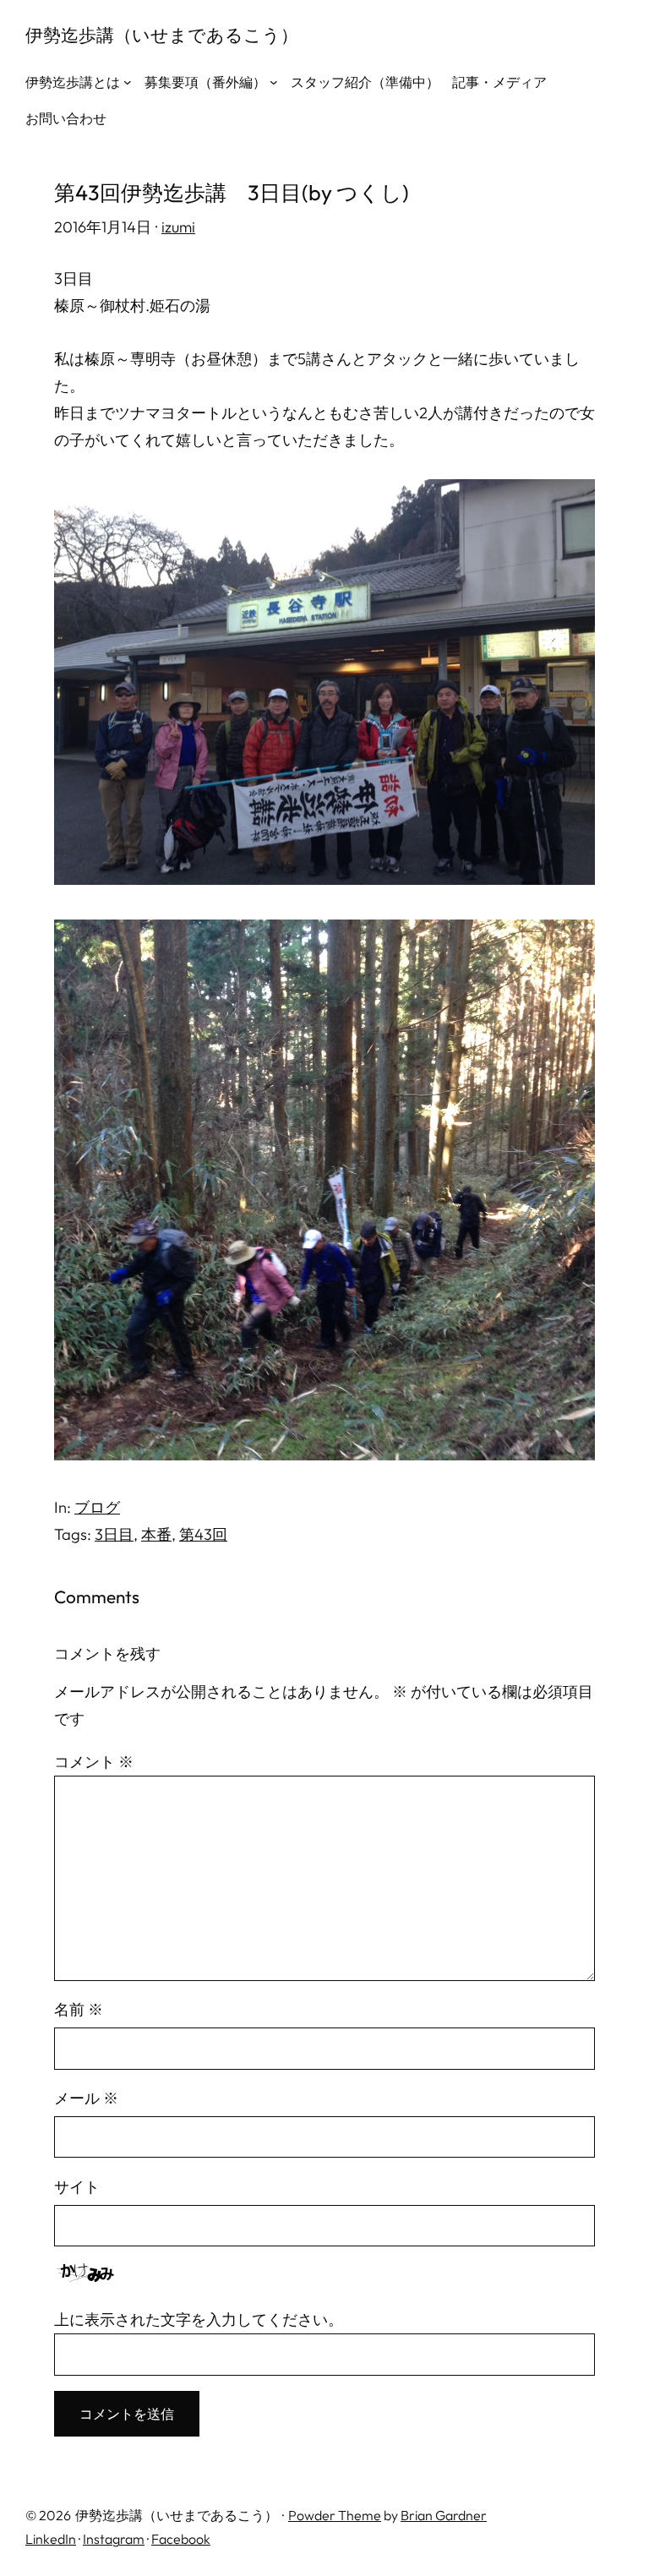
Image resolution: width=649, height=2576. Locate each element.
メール (86, 2098)
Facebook (181, 2539)
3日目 (114, 1534)
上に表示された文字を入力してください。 (199, 2319)
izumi (178, 227)
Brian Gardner (444, 2515)
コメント (94, 1762)
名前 (79, 2009)
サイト (77, 2187)
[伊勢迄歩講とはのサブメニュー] (128, 82)
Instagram (114, 2539)
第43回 (203, 1534)
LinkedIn (51, 2539)
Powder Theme (335, 2515)
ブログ (97, 1507)
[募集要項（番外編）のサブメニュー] (274, 82)
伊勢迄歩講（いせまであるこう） (162, 35)
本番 (156, 1534)
